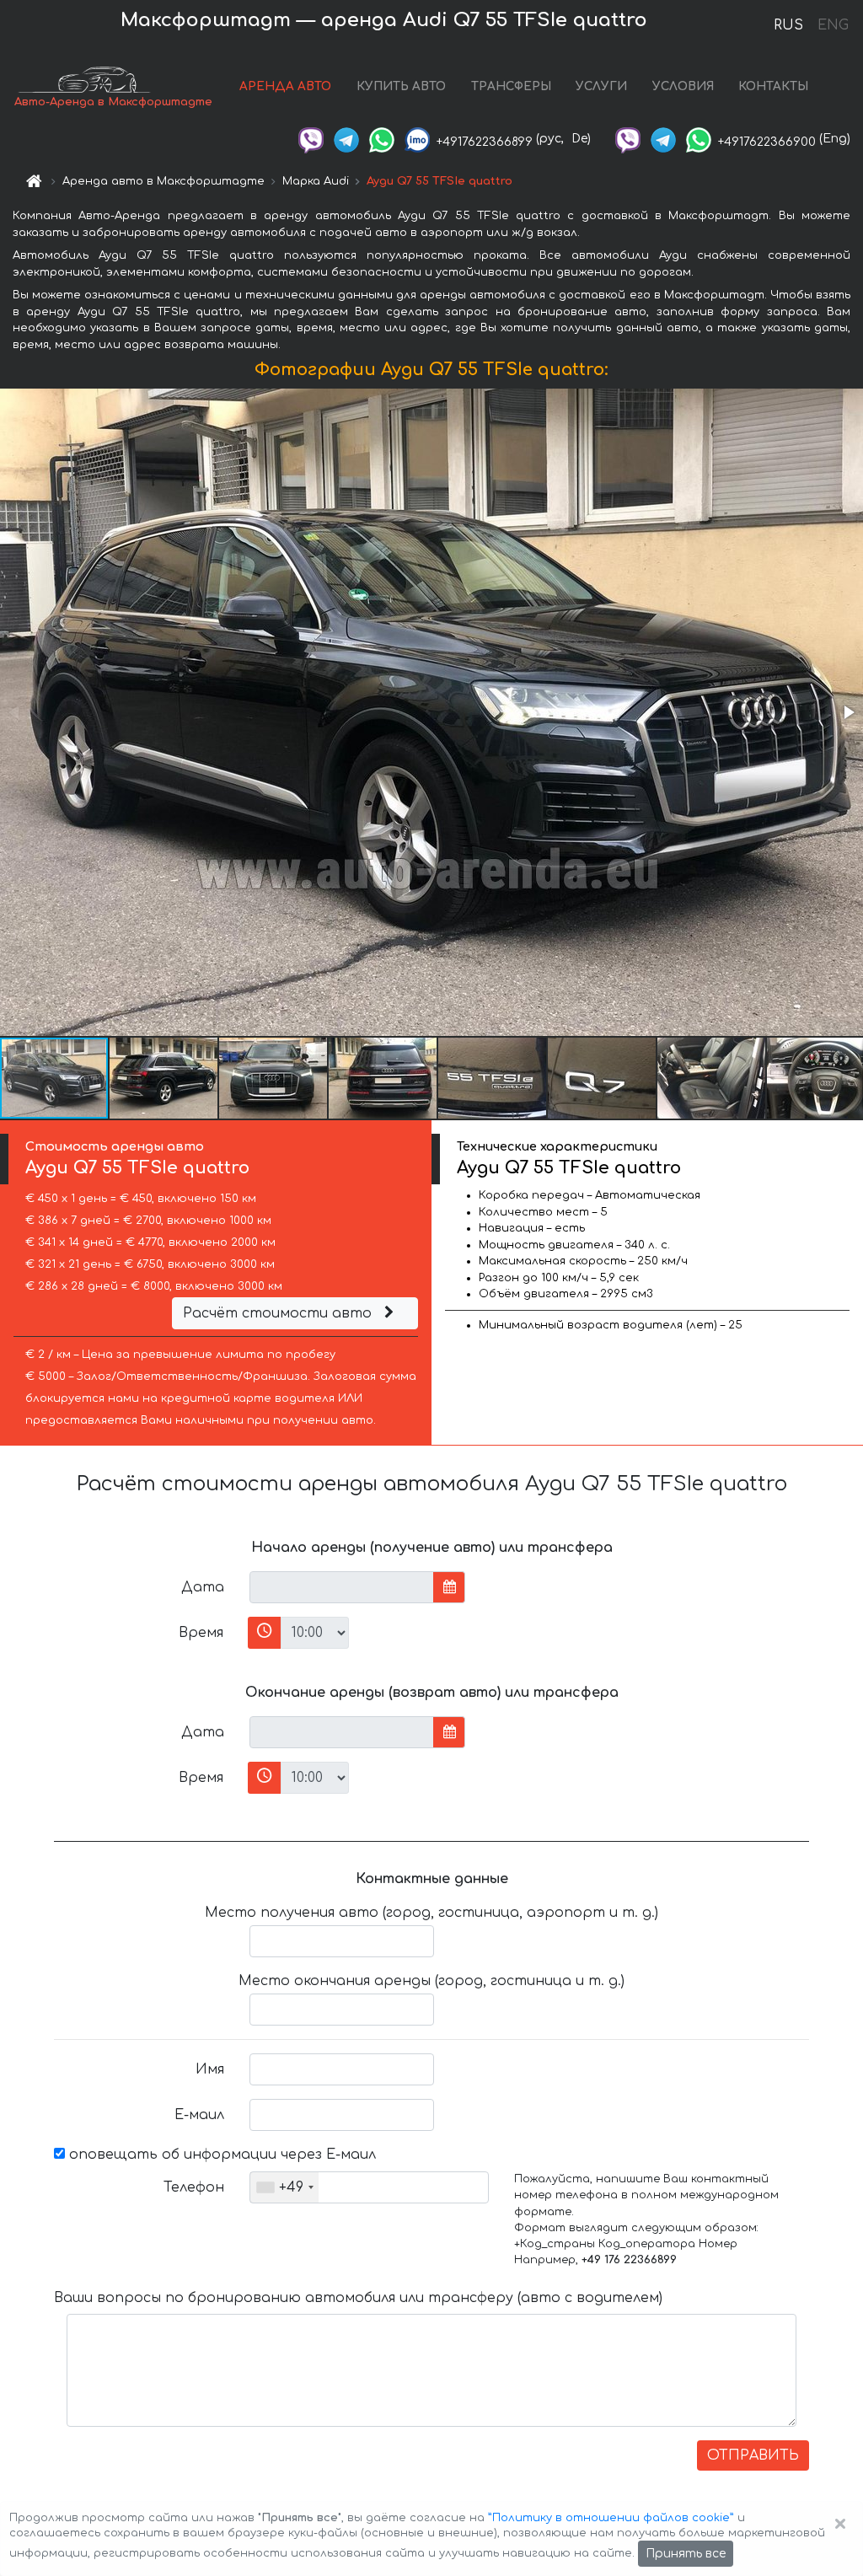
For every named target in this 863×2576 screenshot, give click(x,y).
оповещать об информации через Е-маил (220, 2155)
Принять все (686, 2554)
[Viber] (311, 139)
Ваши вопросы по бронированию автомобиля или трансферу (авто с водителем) (358, 2298)
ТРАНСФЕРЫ (511, 86)
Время (201, 1633)
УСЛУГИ (601, 86)
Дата (203, 1587)
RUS (788, 25)
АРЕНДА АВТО (285, 86)
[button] (848, 712)
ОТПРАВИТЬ (753, 2455)
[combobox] (284, 2187)
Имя (210, 2069)
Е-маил (199, 2115)
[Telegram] (346, 139)
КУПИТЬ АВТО (401, 86)
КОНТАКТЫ (773, 86)
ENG (833, 25)
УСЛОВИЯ (683, 86)
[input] (342, 1587)
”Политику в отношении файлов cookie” (611, 2518)
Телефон (194, 2187)
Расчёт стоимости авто (279, 1313)
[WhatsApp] (382, 139)
